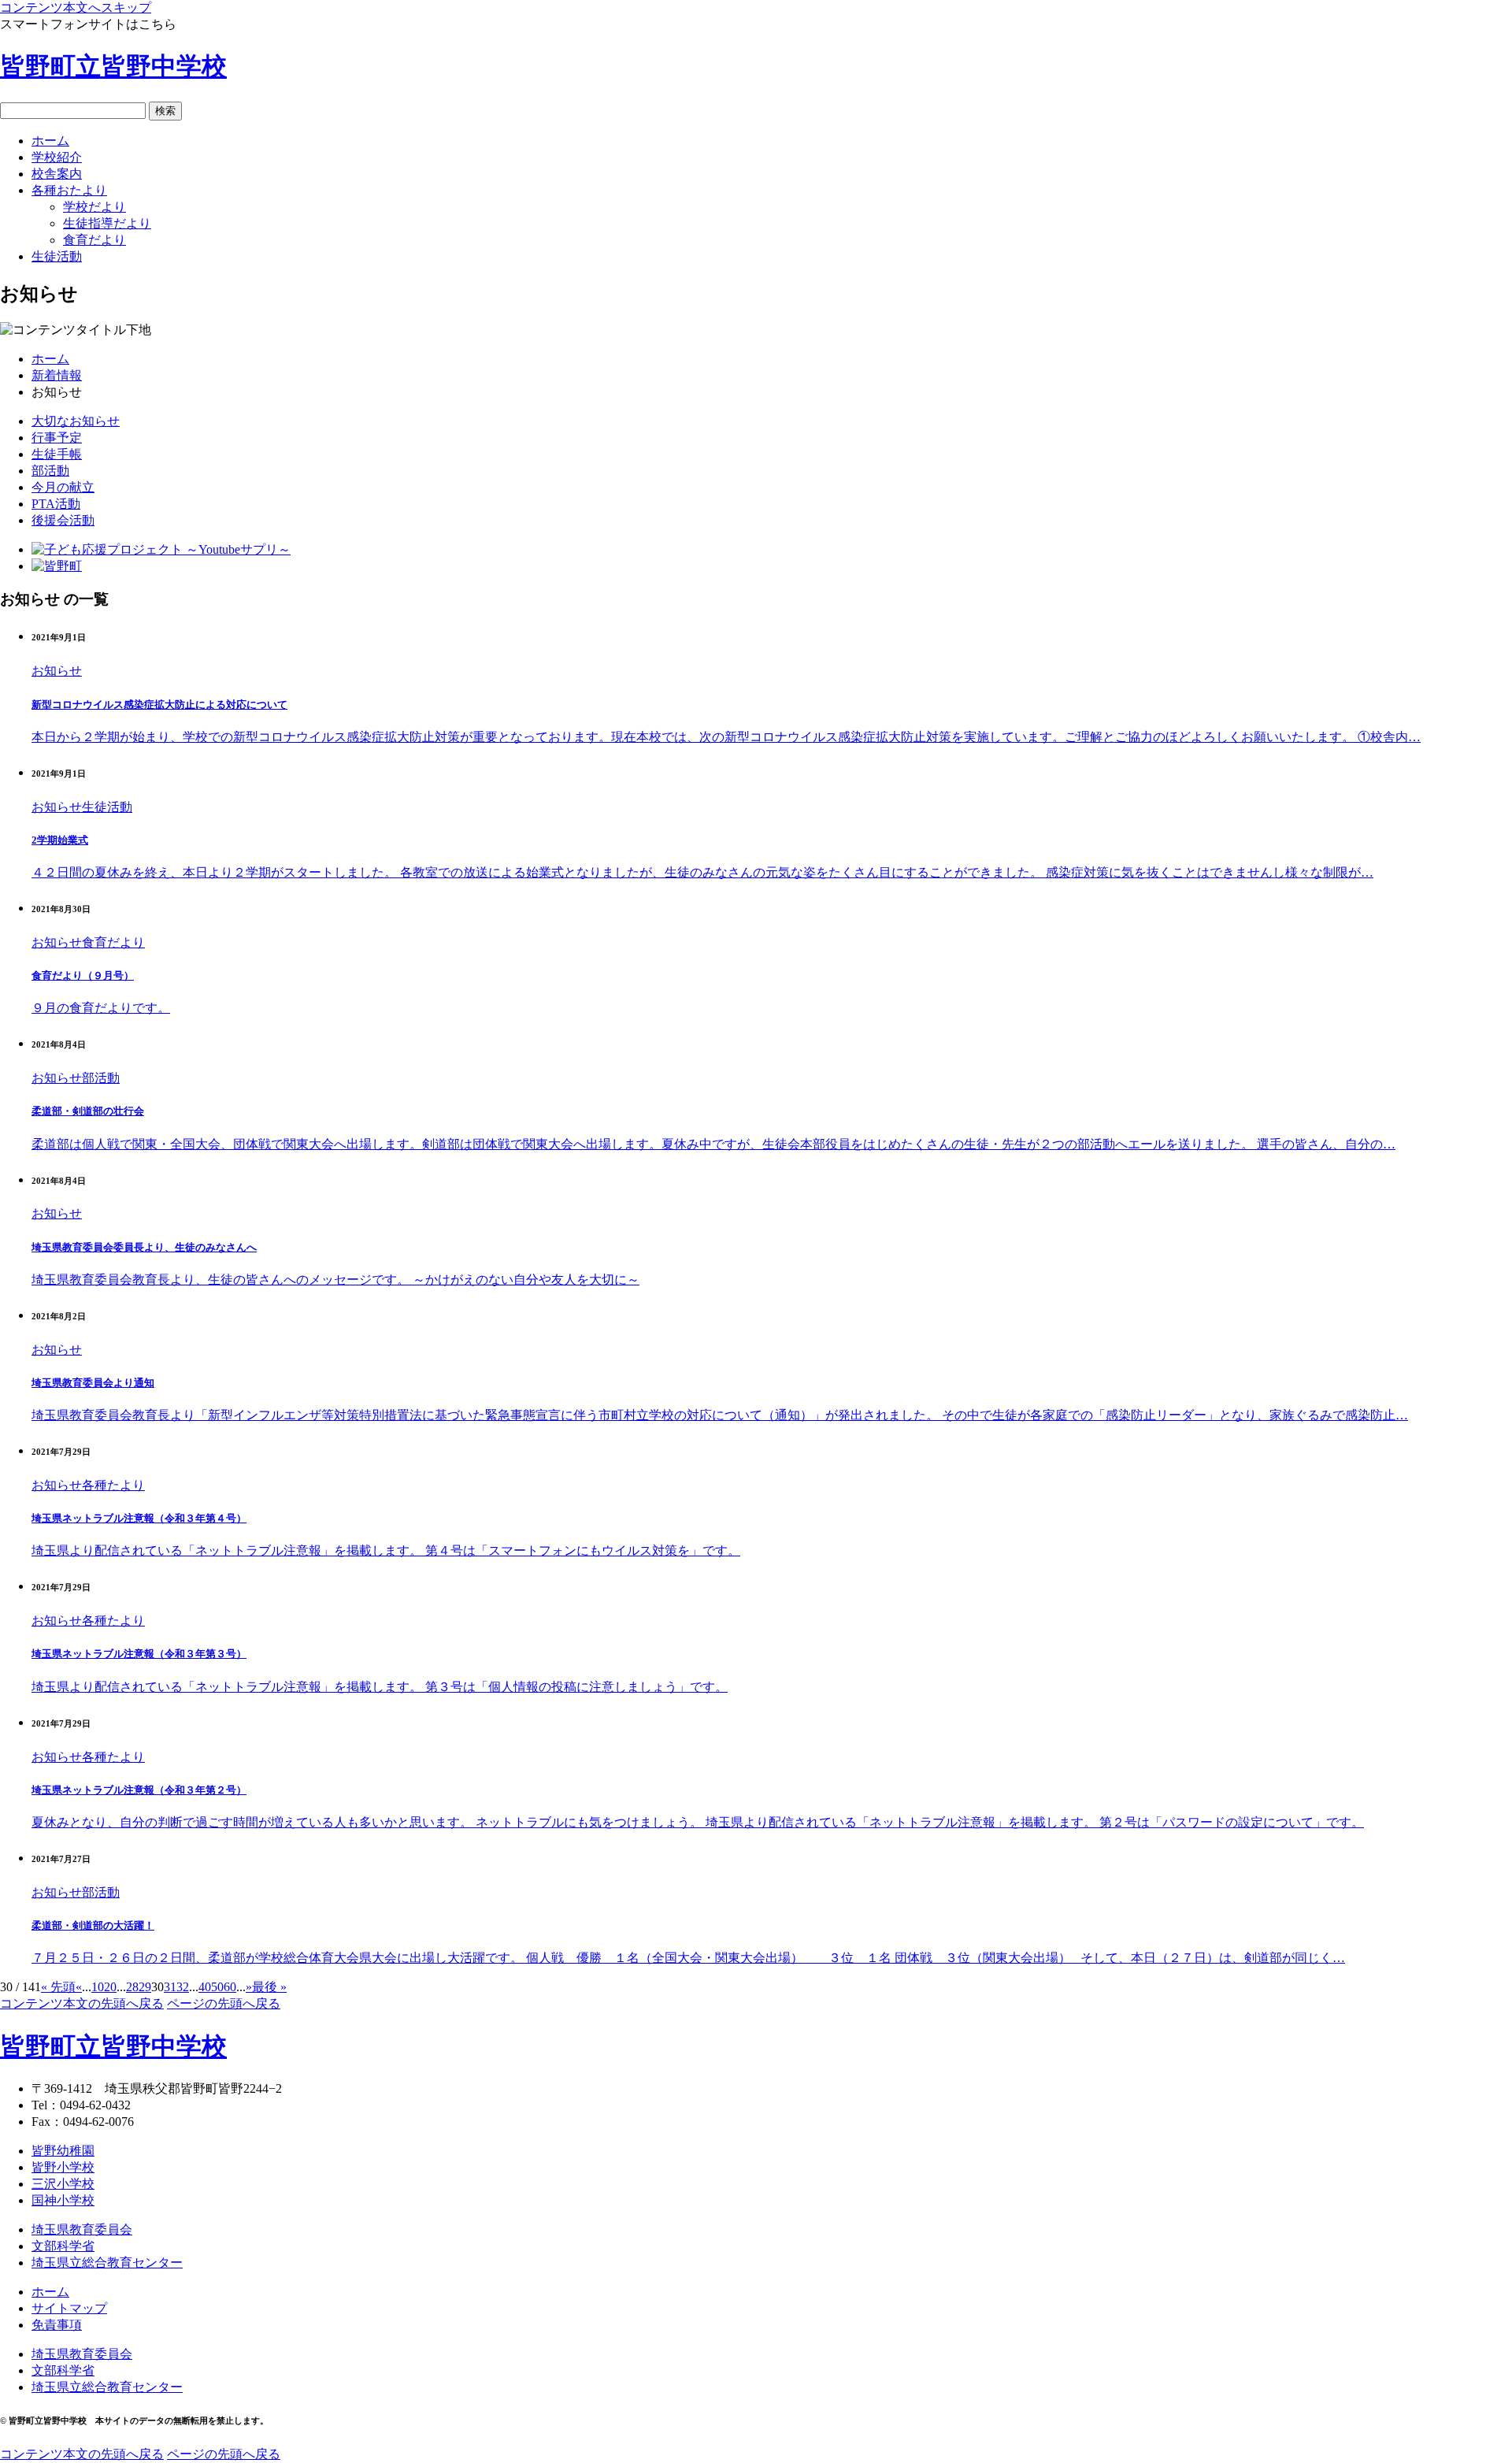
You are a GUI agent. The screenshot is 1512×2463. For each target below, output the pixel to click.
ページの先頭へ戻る (224, 2003)
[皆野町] (57, 566)
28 (132, 1987)
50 (217, 1987)
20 (110, 1987)
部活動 (101, 1078)
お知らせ (57, 671)
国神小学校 (63, 2200)
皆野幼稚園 (63, 2151)
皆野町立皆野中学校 (113, 66)
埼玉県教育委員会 (82, 2229)
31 (170, 1987)
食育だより (113, 942)
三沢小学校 (63, 2184)
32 (183, 1987)
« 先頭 (58, 1987)
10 (98, 1987)
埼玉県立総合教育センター (107, 2263)
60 (230, 1987)
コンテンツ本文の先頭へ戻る (82, 2003)
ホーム (50, 359)
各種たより (113, 1485)
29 (145, 1987)
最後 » (269, 1987)
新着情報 (57, 375)
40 (205, 1987)
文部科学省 (63, 2246)
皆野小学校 (63, 2167)
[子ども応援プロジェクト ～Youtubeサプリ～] (161, 549)
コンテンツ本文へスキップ (76, 7)
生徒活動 (107, 807)
